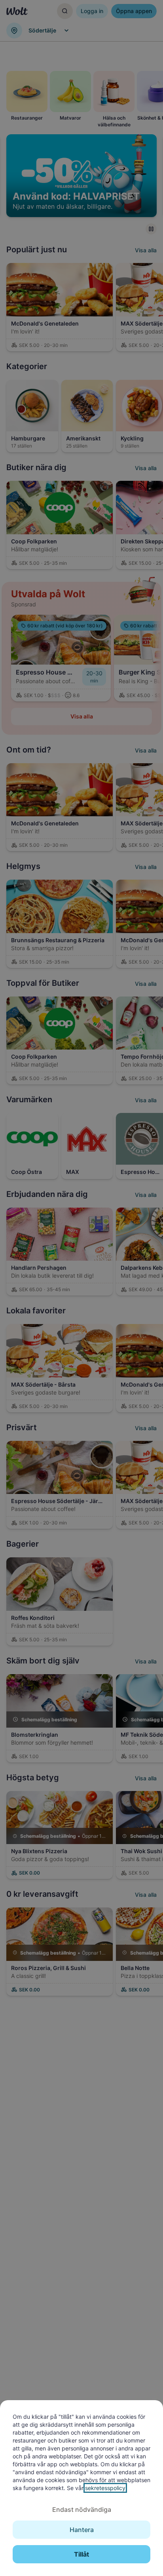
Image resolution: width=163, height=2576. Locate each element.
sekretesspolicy (105, 2488)
